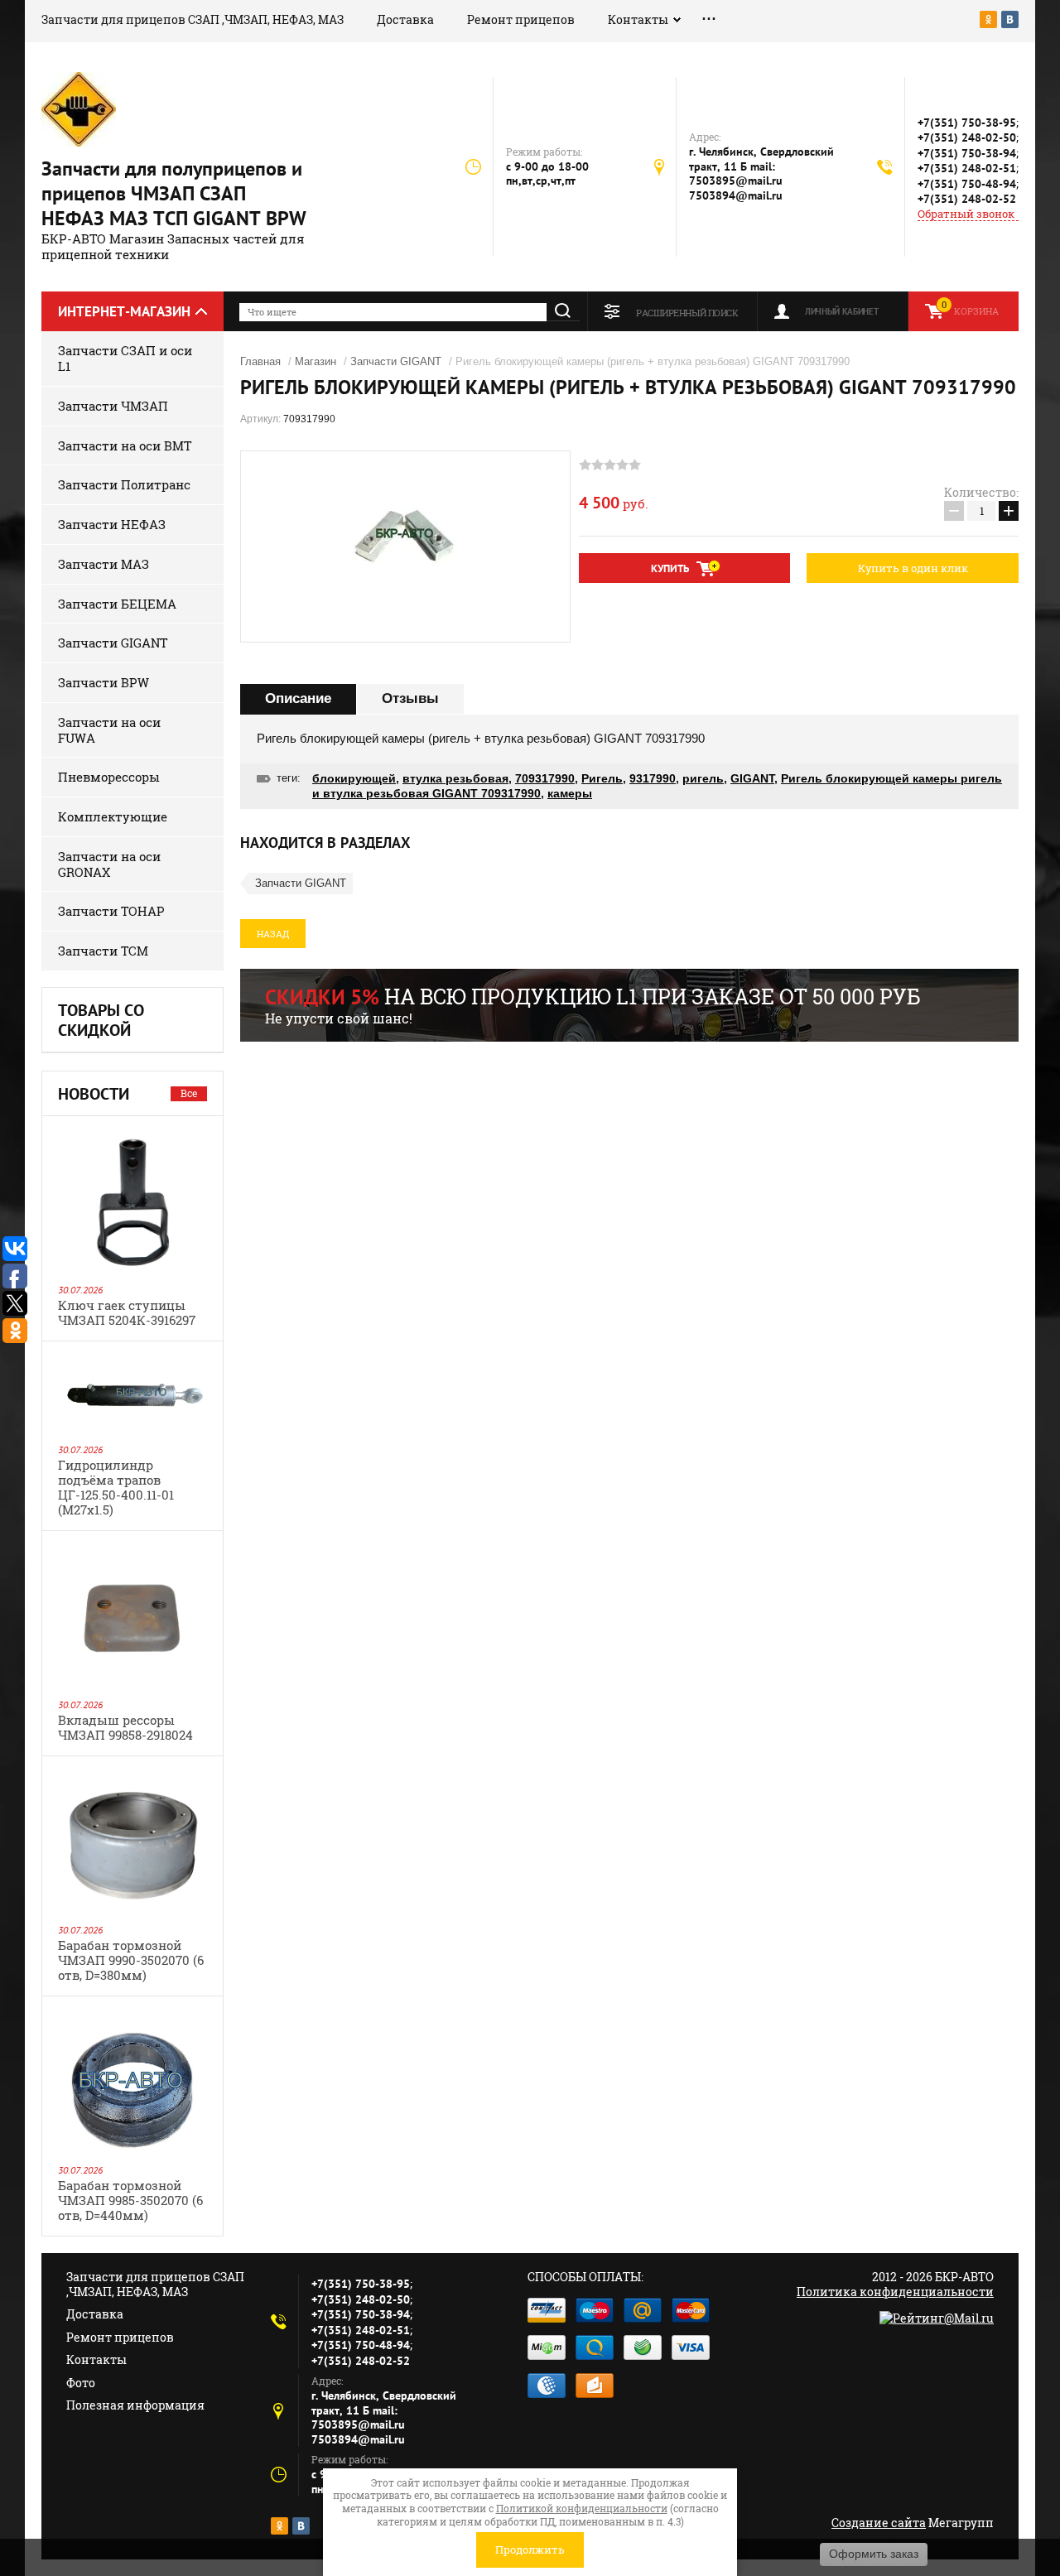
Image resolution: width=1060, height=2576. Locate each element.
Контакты (638, 19)
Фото (81, 2383)
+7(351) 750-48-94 (967, 184)
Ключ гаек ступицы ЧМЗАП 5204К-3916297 (127, 1312)
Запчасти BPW (104, 682)
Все (189, 1093)
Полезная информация (135, 2405)
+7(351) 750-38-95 (967, 123)
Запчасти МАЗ (104, 564)
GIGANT (752, 778)
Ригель (602, 778)
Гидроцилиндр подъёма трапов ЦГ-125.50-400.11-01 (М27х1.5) (116, 1487)
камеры (570, 793)
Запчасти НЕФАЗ (112, 524)
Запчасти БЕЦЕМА (117, 604)
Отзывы (410, 698)
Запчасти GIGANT (113, 643)
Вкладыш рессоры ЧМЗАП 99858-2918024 (125, 1727)
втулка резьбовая (455, 778)
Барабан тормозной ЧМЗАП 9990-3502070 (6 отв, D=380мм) (131, 1960)
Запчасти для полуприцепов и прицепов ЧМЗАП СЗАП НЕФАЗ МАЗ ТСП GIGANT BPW (174, 193)
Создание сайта (879, 2523)
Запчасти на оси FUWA (109, 730)
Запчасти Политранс (124, 484)
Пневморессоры (109, 777)
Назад (273, 934)
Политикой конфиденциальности (582, 2508)
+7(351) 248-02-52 (967, 199)
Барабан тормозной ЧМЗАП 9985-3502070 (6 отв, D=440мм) (130, 2200)
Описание (298, 698)
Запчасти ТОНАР (111, 911)
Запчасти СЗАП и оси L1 (125, 358)
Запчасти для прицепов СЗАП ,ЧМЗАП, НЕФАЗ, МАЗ (193, 19)
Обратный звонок (966, 214)
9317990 (653, 778)
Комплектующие (113, 816)
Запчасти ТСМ (103, 951)
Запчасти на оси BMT (125, 445)
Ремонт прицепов (521, 19)
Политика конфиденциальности (895, 2292)
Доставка (405, 19)
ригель (703, 778)
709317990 (545, 778)
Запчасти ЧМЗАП (113, 406)
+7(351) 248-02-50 (967, 137)
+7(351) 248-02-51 (967, 168)
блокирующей (354, 778)
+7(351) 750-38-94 (967, 153)
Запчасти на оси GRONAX (109, 864)
